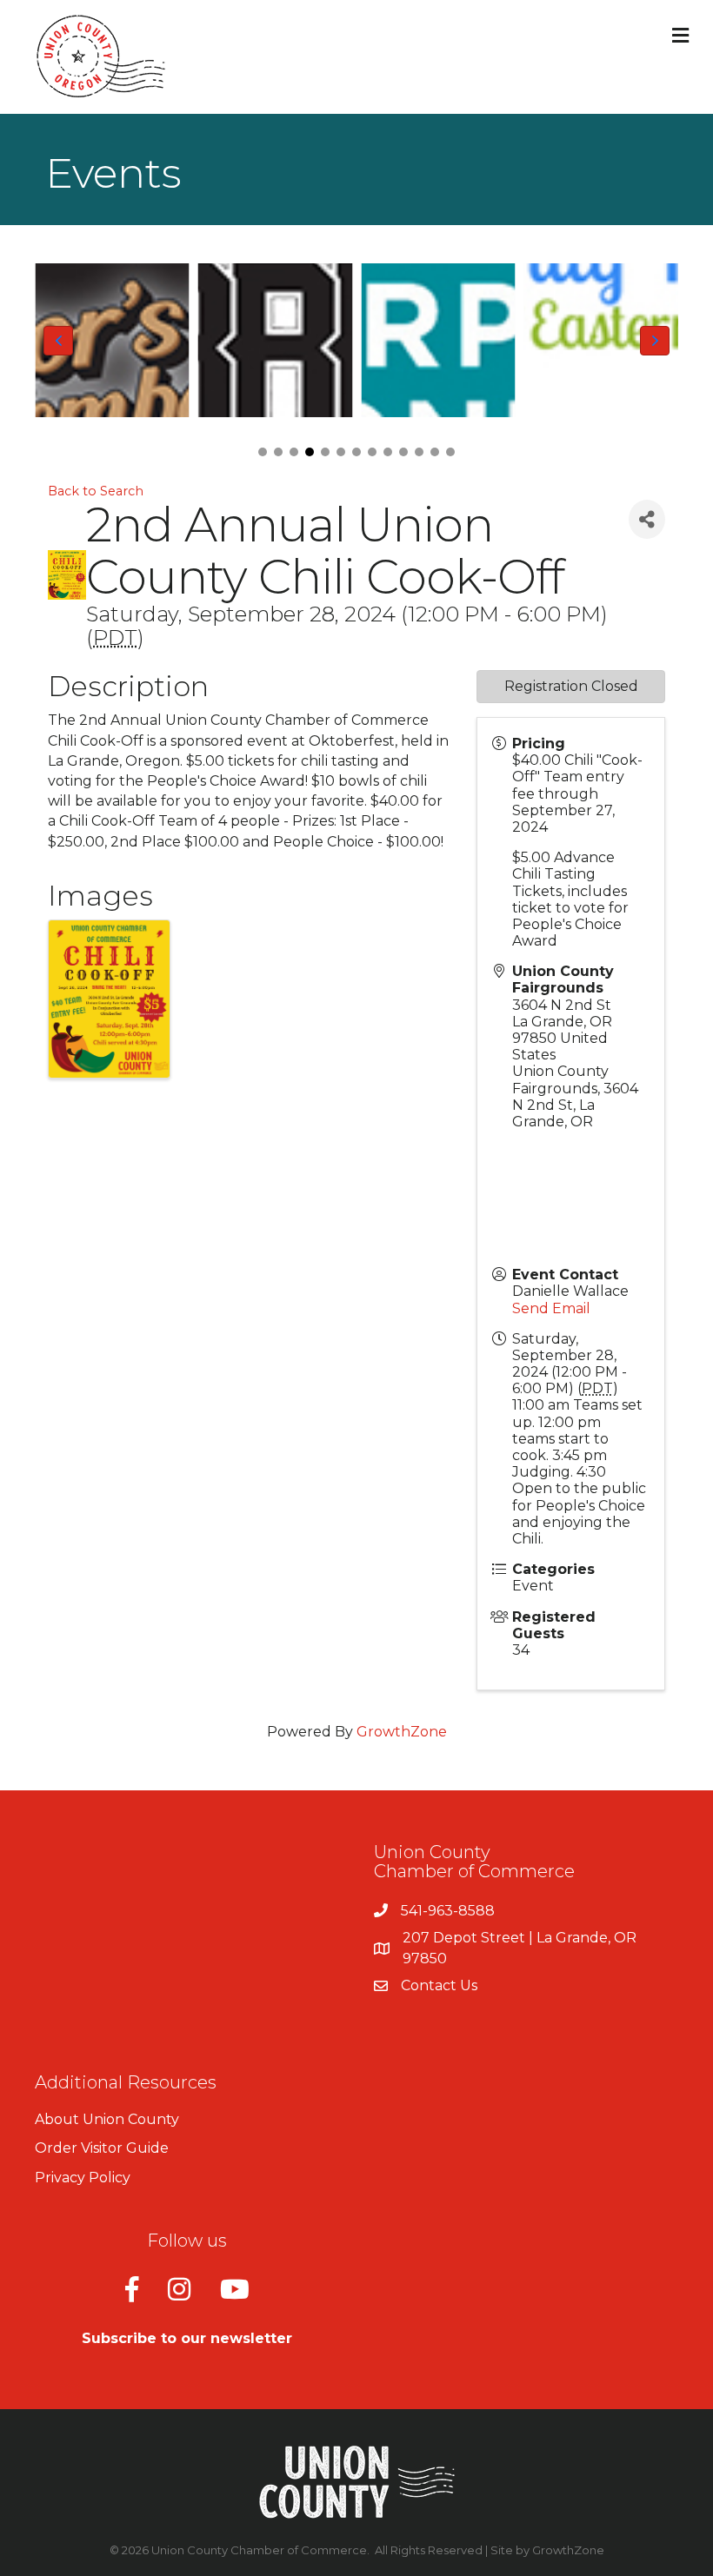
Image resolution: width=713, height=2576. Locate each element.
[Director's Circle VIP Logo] (112, 341)
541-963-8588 (448, 1911)
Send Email (551, 1308)
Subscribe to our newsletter (187, 2338)
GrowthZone (402, 1732)
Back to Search (96, 491)
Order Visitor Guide (102, 2148)
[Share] (647, 519)
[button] (263, 452)
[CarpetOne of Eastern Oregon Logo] (438, 341)
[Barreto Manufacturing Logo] (276, 341)
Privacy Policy (83, 2178)
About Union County (107, 2119)
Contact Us (439, 1985)
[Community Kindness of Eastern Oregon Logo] (602, 341)
